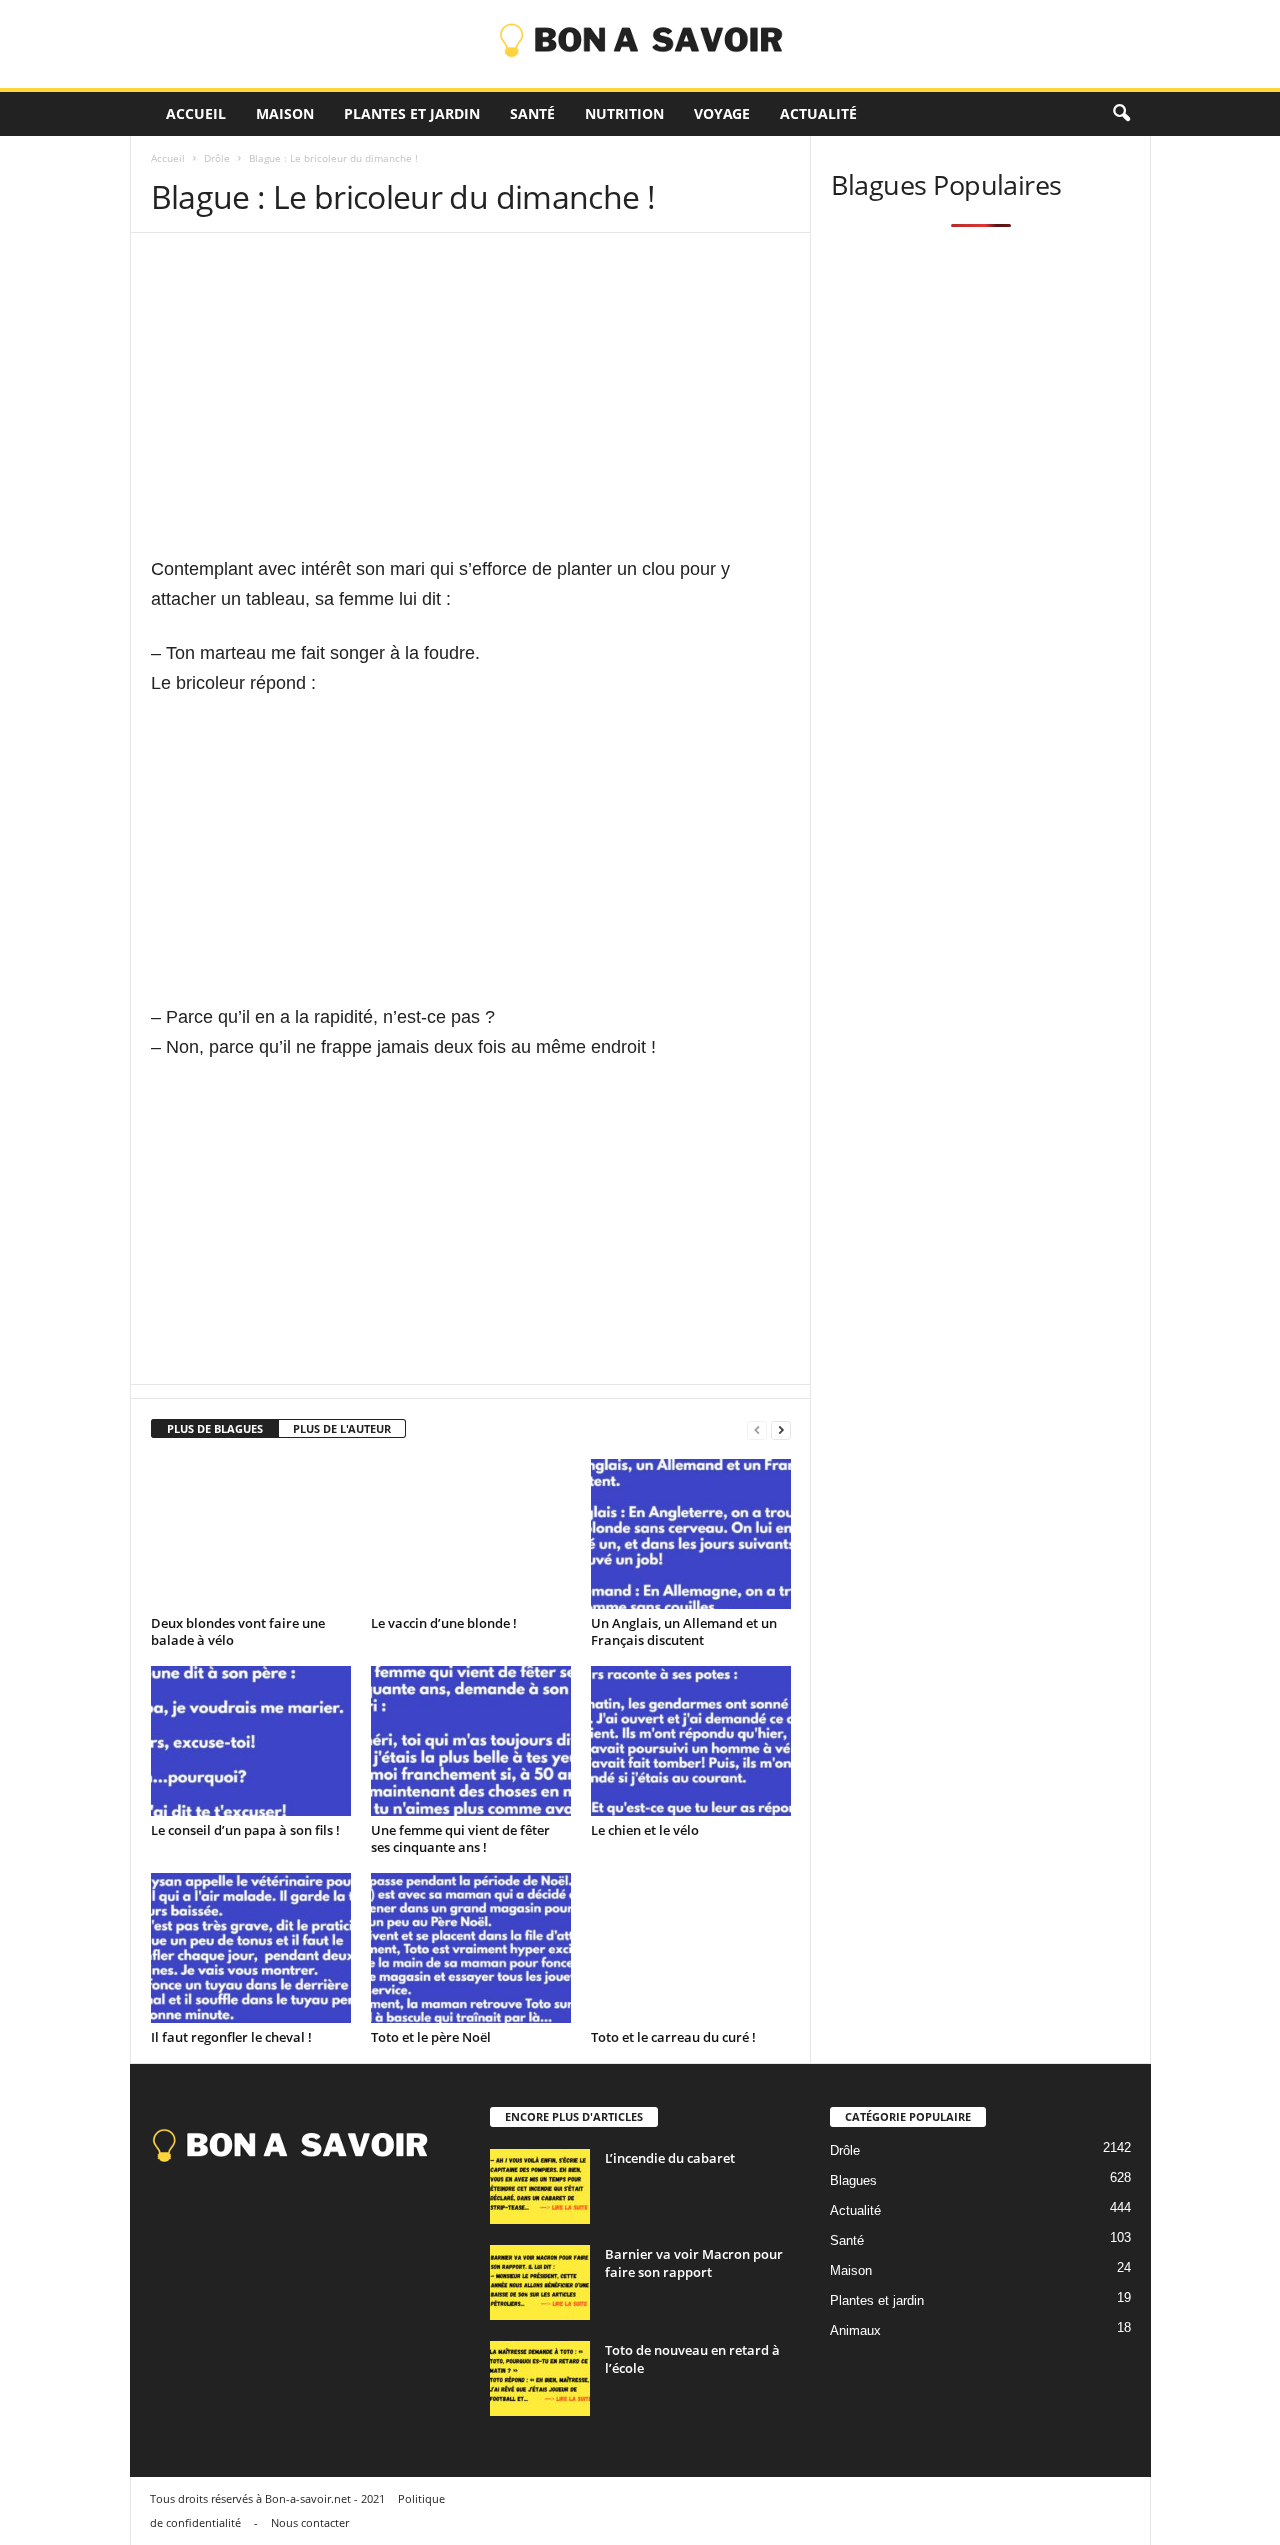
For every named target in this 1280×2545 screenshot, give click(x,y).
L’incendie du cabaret (670, 2158)
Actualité (818, 113)
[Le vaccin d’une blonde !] (471, 1534)
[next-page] (781, 1429)
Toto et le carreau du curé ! (673, 2037)
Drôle (217, 158)
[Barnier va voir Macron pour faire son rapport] (540, 2282)
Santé (532, 113)
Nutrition (624, 113)
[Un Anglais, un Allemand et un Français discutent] (691, 1534)
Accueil (196, 113)
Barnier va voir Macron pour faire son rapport (694, 2263)
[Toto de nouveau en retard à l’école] (540, 2378)
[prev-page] (757, 1429)
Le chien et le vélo (645, 1830)
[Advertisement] (471, 414)
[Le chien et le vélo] (691, 1741)
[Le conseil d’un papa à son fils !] (251, 1741)
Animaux (855, 2330)
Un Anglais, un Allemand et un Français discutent (684, 1631)
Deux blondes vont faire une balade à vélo (238, 1631)
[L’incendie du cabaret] (540, 2186)
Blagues (853, 2180)
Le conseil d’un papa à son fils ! (245, 1830)
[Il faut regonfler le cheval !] (251, 1948)
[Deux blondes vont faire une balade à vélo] (251, 1534)
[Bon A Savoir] (640, 44)
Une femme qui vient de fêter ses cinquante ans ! (460, 1838)
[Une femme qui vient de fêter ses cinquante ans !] (471, 1741)
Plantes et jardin (412, 113)
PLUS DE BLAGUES (215, 1428)
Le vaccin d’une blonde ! (444, 1623)
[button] (1121, 114)
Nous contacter (310, 2522)
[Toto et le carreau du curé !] (691, 1948)
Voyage (722, 113)
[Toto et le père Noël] (471, 1948)
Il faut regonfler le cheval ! (231, 2037)
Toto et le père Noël (431, 2037)
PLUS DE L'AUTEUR (342, 1428)
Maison (285, 113)
